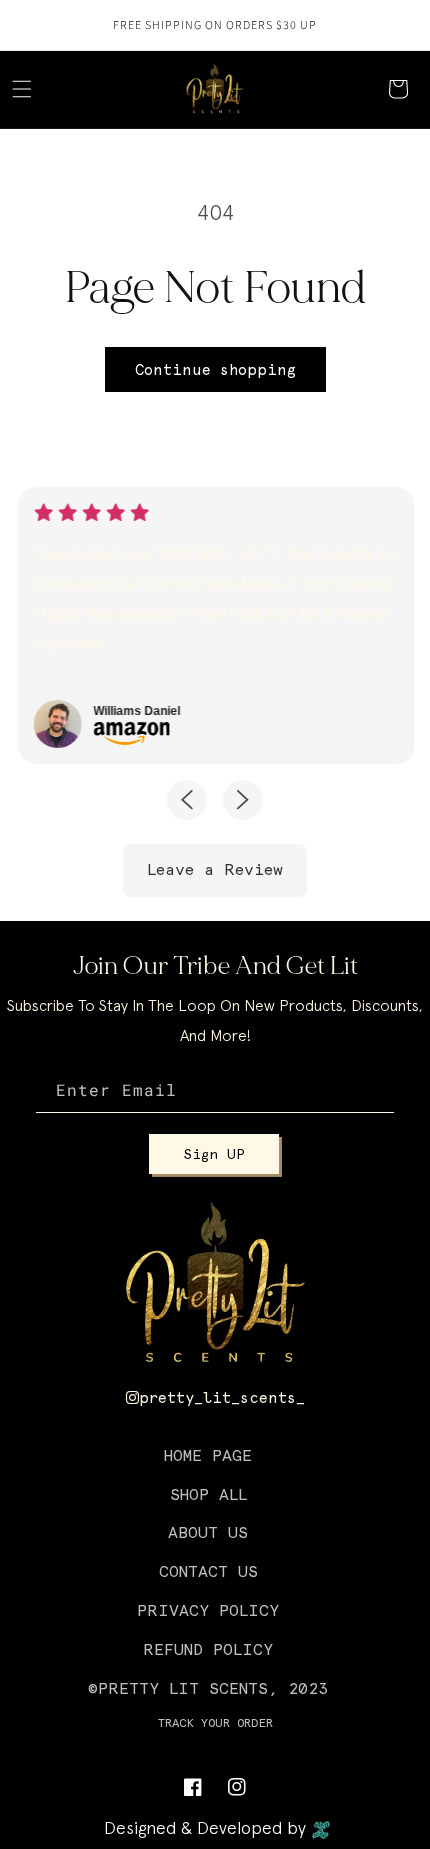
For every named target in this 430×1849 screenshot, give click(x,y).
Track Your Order (215, 1723)
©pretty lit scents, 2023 (208, 1688)
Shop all (208, 1494)
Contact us (208, 1571)
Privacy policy (208, 1610)
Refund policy (208, 1649)
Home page (208, 1455)
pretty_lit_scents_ (222, 1398)
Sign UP (214, 1154)
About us (208, 1532)
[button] (22, 89)
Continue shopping (215, 370)
